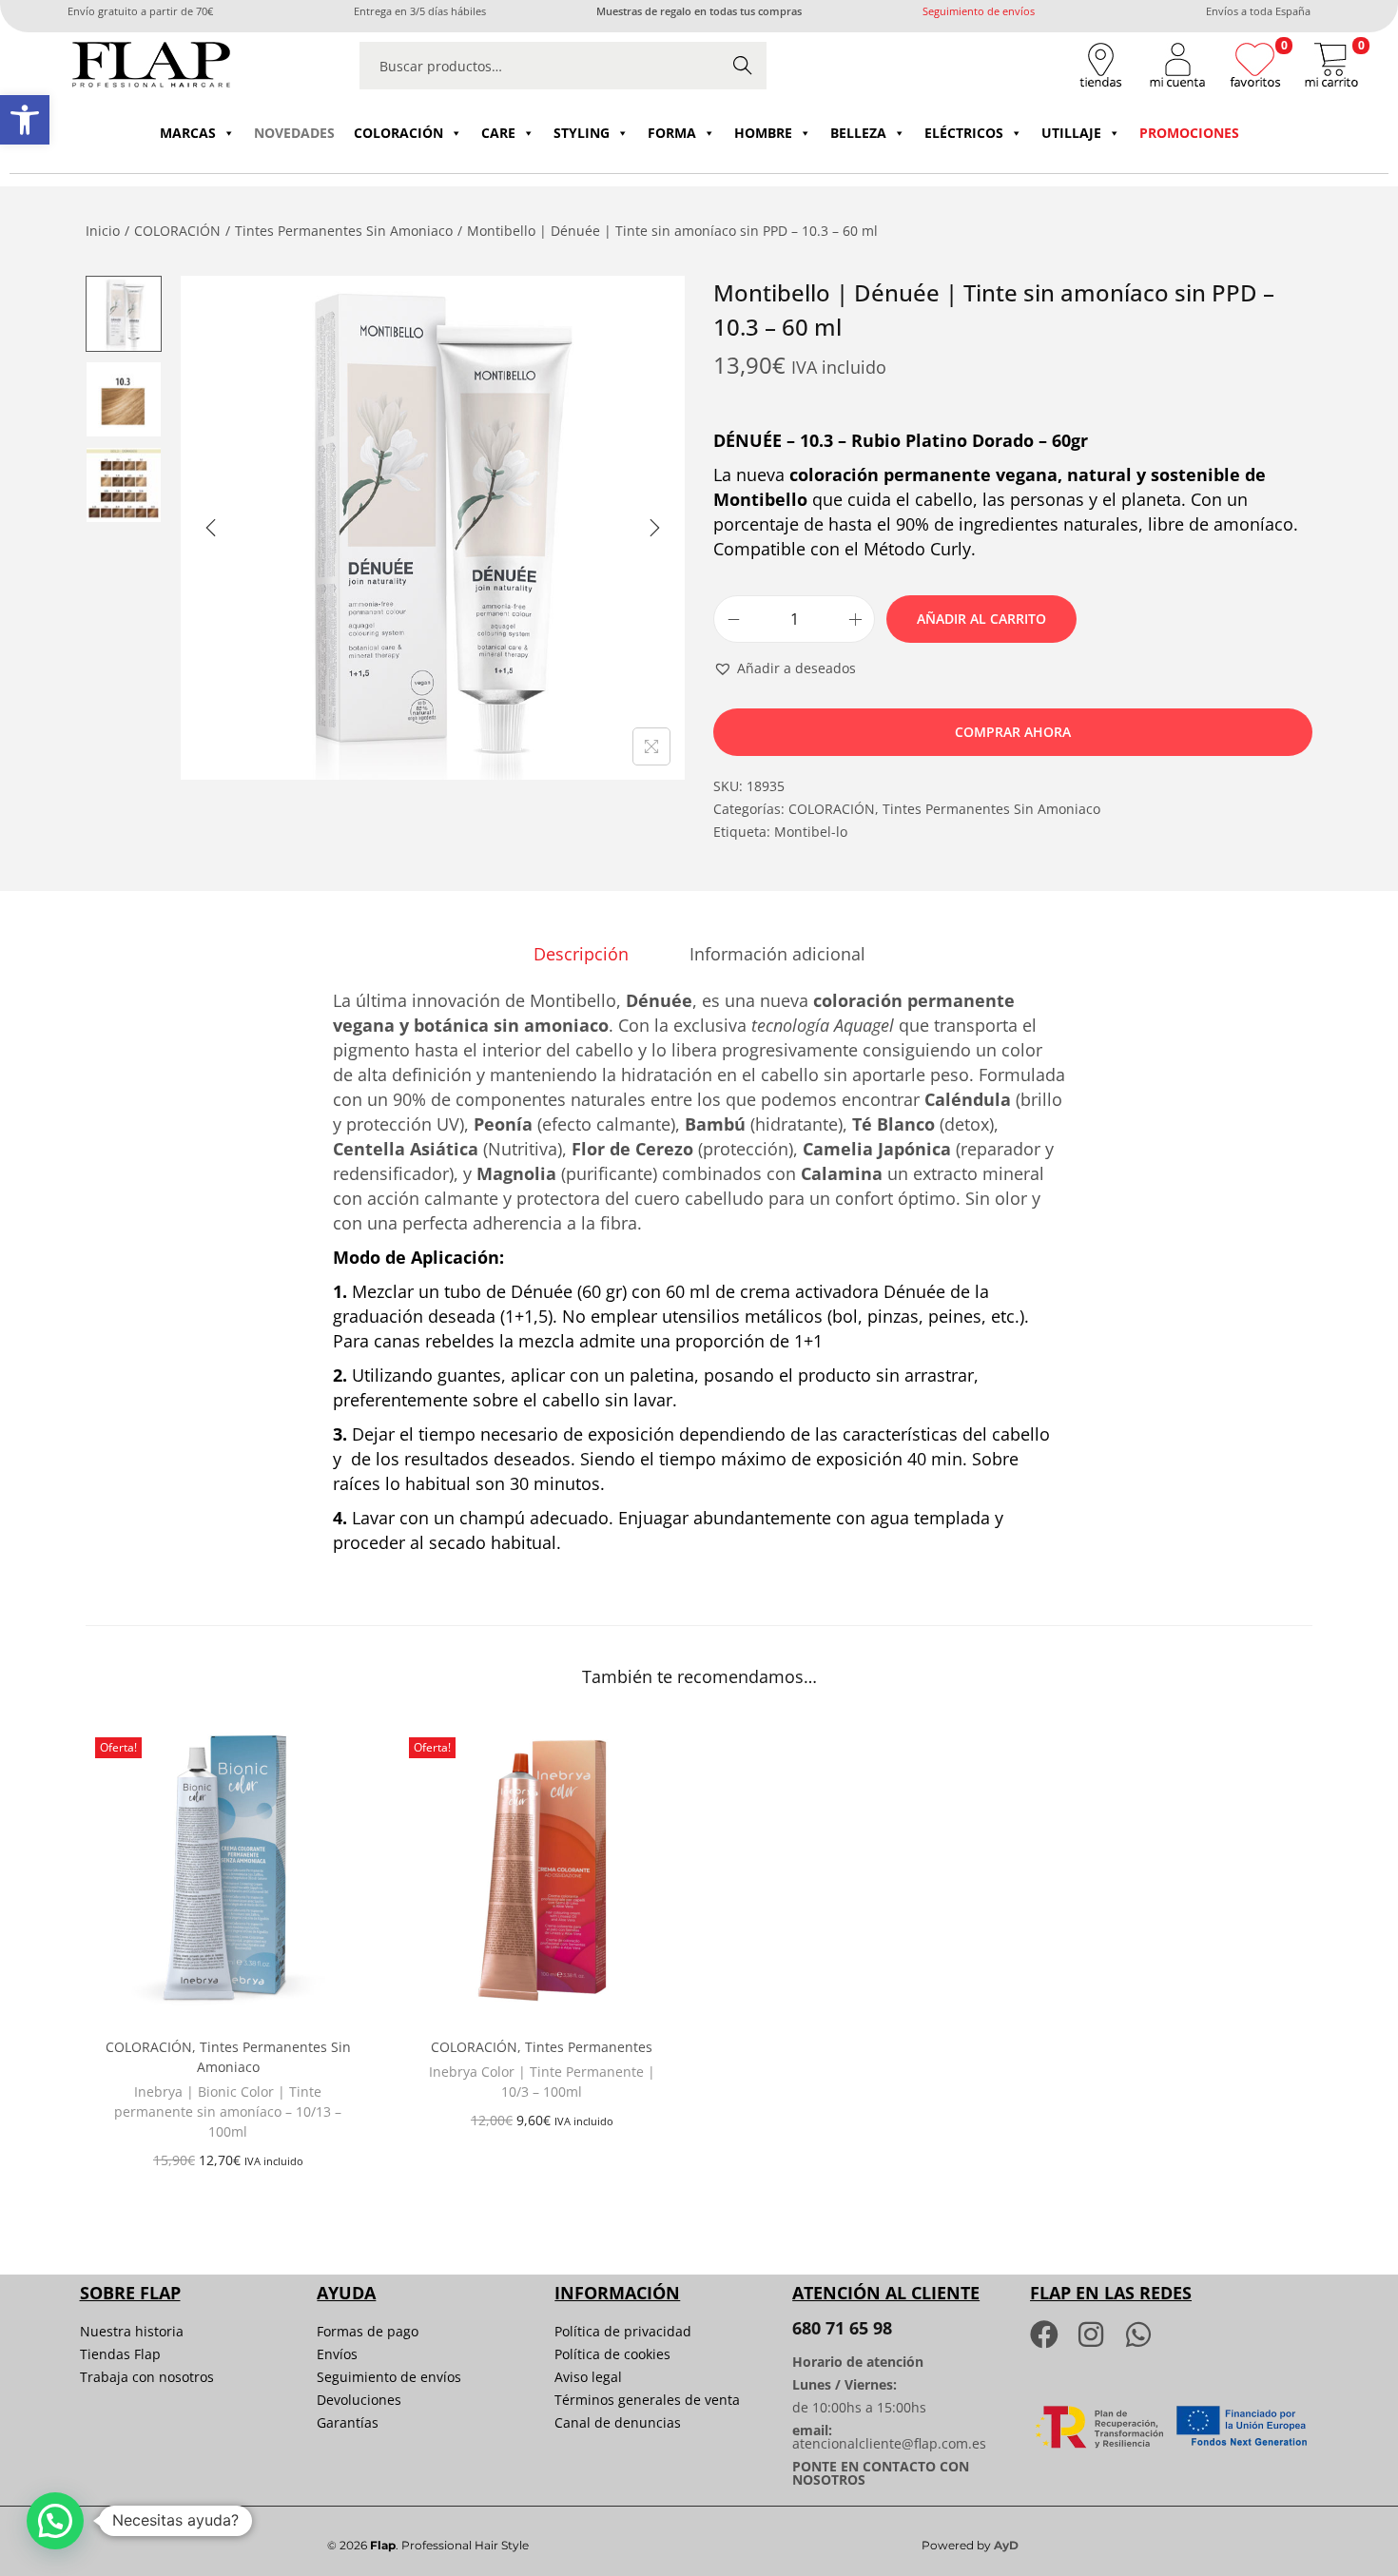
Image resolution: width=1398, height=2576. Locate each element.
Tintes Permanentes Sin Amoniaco (344, 231)
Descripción (581, 954)
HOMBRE (763, 133)
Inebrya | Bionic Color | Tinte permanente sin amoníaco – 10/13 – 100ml (228, 2111)
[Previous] (211, 528)
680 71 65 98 (842, 2328)
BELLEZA (858, 133)
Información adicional (777, 954)
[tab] (581, 954)
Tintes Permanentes (589, 2047)
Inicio (103, 231)
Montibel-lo (811, 832)
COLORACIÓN (398, 133)
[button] (25, 120)
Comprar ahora (1013, 732)
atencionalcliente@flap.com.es (889, 2443)
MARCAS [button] (188, 133)
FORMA (672, 133)
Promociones (1189, 133)
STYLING (582, 133)
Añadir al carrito (981, 619)
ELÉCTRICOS (964, 133)
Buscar (743, 65)
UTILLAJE (1071, 133)
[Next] (654, 528)
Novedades (294, 133)
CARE (498, 133)
